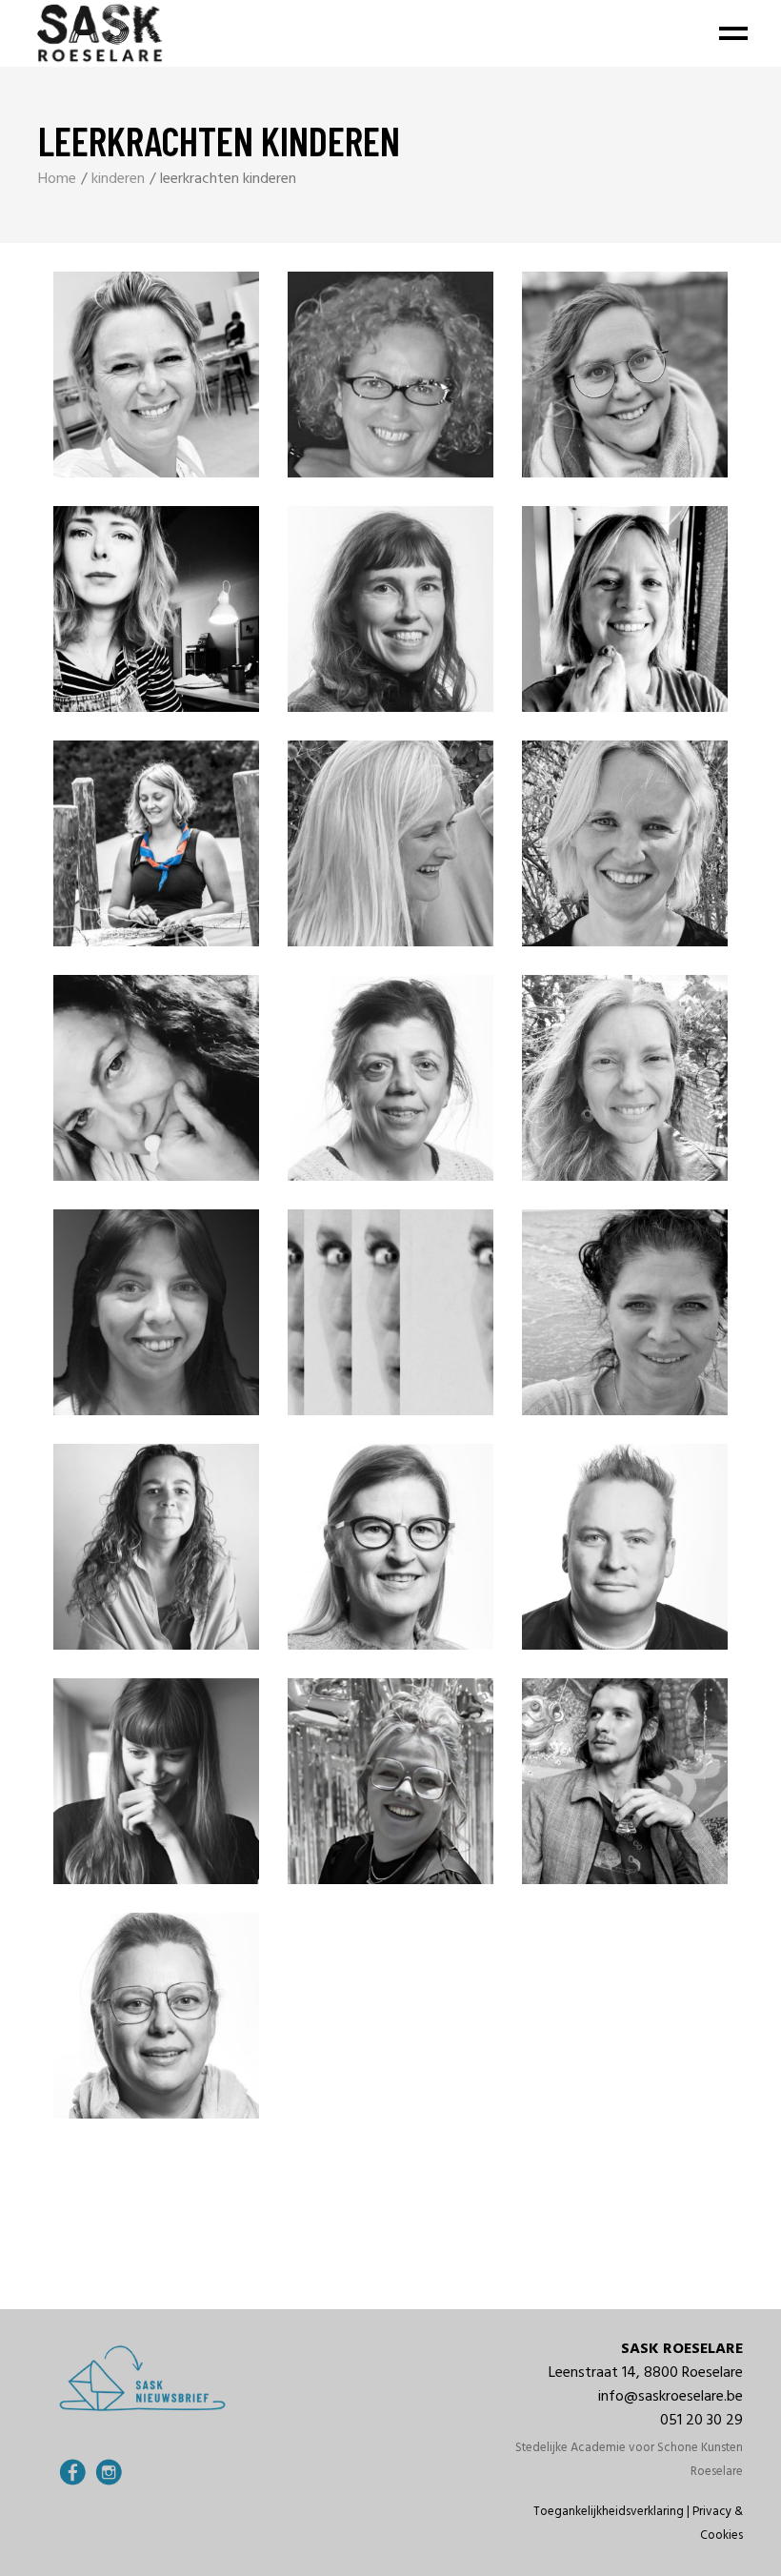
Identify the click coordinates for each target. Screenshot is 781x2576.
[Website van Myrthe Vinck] (21, 1633)
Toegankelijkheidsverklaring (609, 2512)
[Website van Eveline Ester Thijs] (30, 714)
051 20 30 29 (701, 2421)
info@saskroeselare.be (671, 2397)
